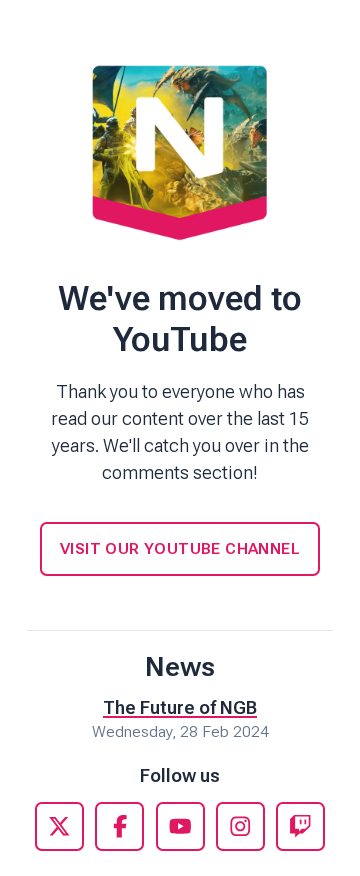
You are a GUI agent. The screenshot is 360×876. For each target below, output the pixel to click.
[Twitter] (59, 826)
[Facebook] (119, 826)
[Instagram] (240, 826)
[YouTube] (180, 826)
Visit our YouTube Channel (180, 548)
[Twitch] (300, 826)
